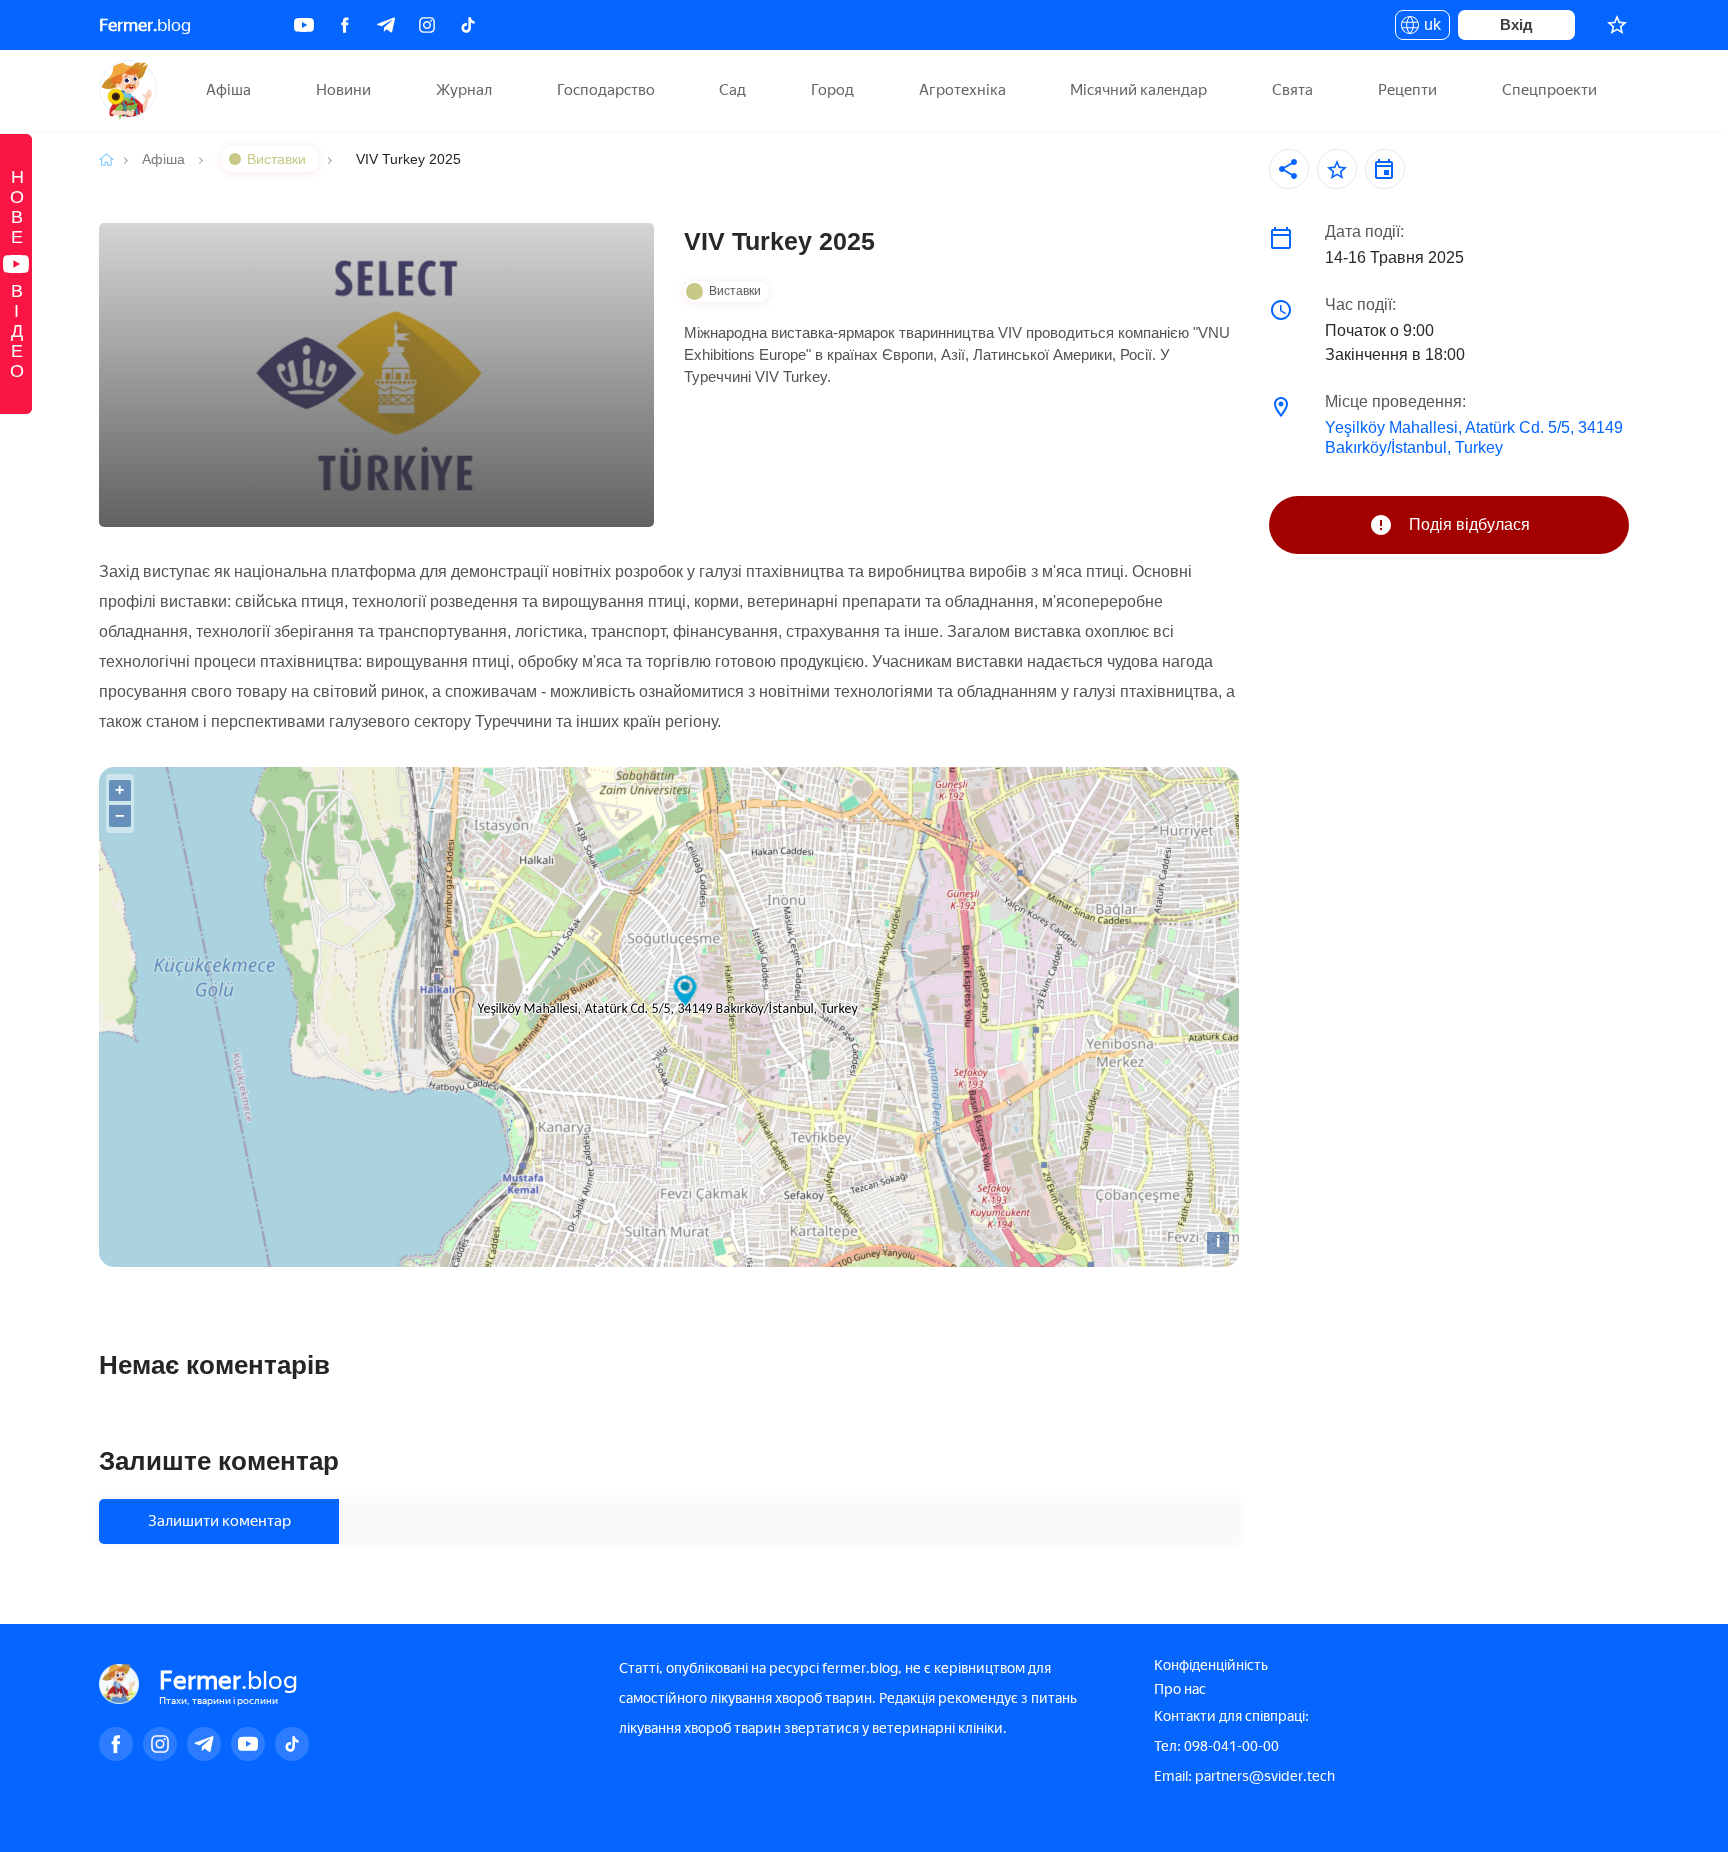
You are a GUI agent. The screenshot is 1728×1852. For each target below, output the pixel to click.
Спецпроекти (1549, 90)
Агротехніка (962, 90)
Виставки (278, 159)
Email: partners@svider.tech (1244, 1776)
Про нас (1180, 1689)
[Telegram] (386, 25)
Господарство (606, 90)
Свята (1292, 90)
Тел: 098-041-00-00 (1216, 1746)
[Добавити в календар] (1385, 169)
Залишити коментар (219, 1521)
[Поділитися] (1289, 169)
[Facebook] (345, 25)
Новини (343, 90)
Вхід (1516, 24)
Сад (732, 90)
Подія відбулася (1469, 524)
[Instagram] (427, 25)
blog (145, 25)
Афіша (228, 90)
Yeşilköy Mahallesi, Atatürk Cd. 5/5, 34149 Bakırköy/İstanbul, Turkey (1474, 437)
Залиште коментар (219, 1461)
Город (832, 90)
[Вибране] (1617, 25)
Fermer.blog (128, 90)
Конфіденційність (1211, 1665)
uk (1427, 28)
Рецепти (1407, 90)
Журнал (464, 90)
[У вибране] (1337, 169)
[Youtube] (304, 25)
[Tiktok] (468, 25)
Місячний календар (1138, 90)
